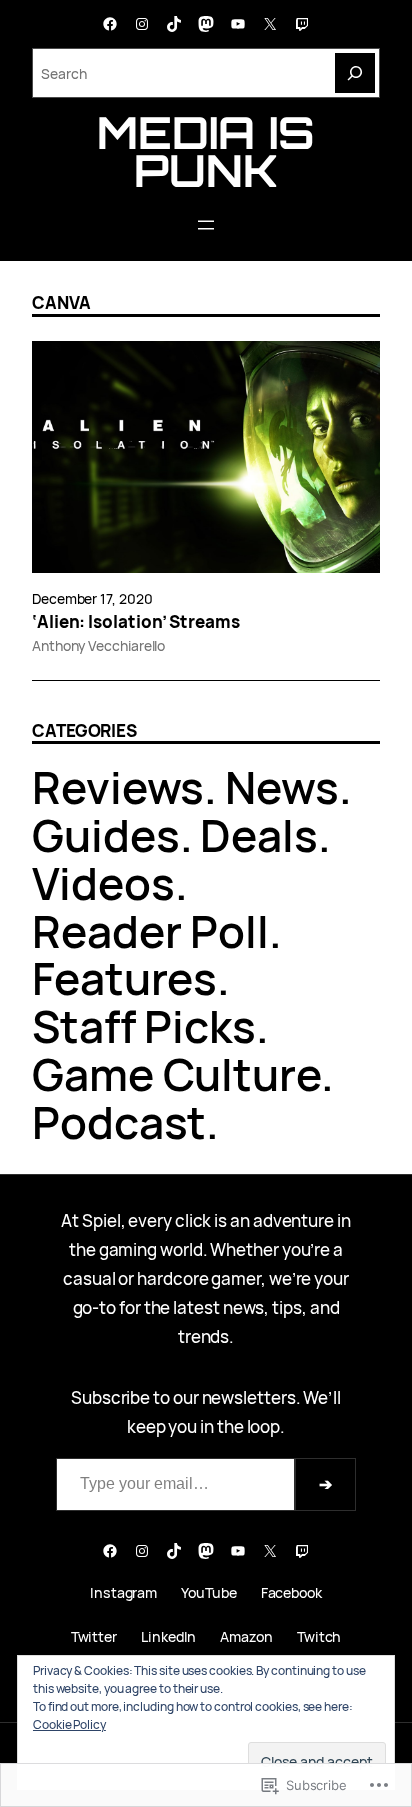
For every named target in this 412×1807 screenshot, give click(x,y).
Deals (259, 835)
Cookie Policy (69, 1724)
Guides (106, 835)
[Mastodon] (206, 24)
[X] (270, 24)
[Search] (355, 73)
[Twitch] (302, 24)
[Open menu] (206, 225)
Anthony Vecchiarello (98, 645)
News (282, 787)
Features (124, 978)
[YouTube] (238, 24)
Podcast (119, 1122)
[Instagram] (142, 24)
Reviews (118, 787)
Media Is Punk (205, 151)
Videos (103, 883)
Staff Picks (144, 1026)
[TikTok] (174, 24)
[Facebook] (110, 24)
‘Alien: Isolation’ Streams (136, 622)
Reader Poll (150, 931)
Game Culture (176, 1074)
